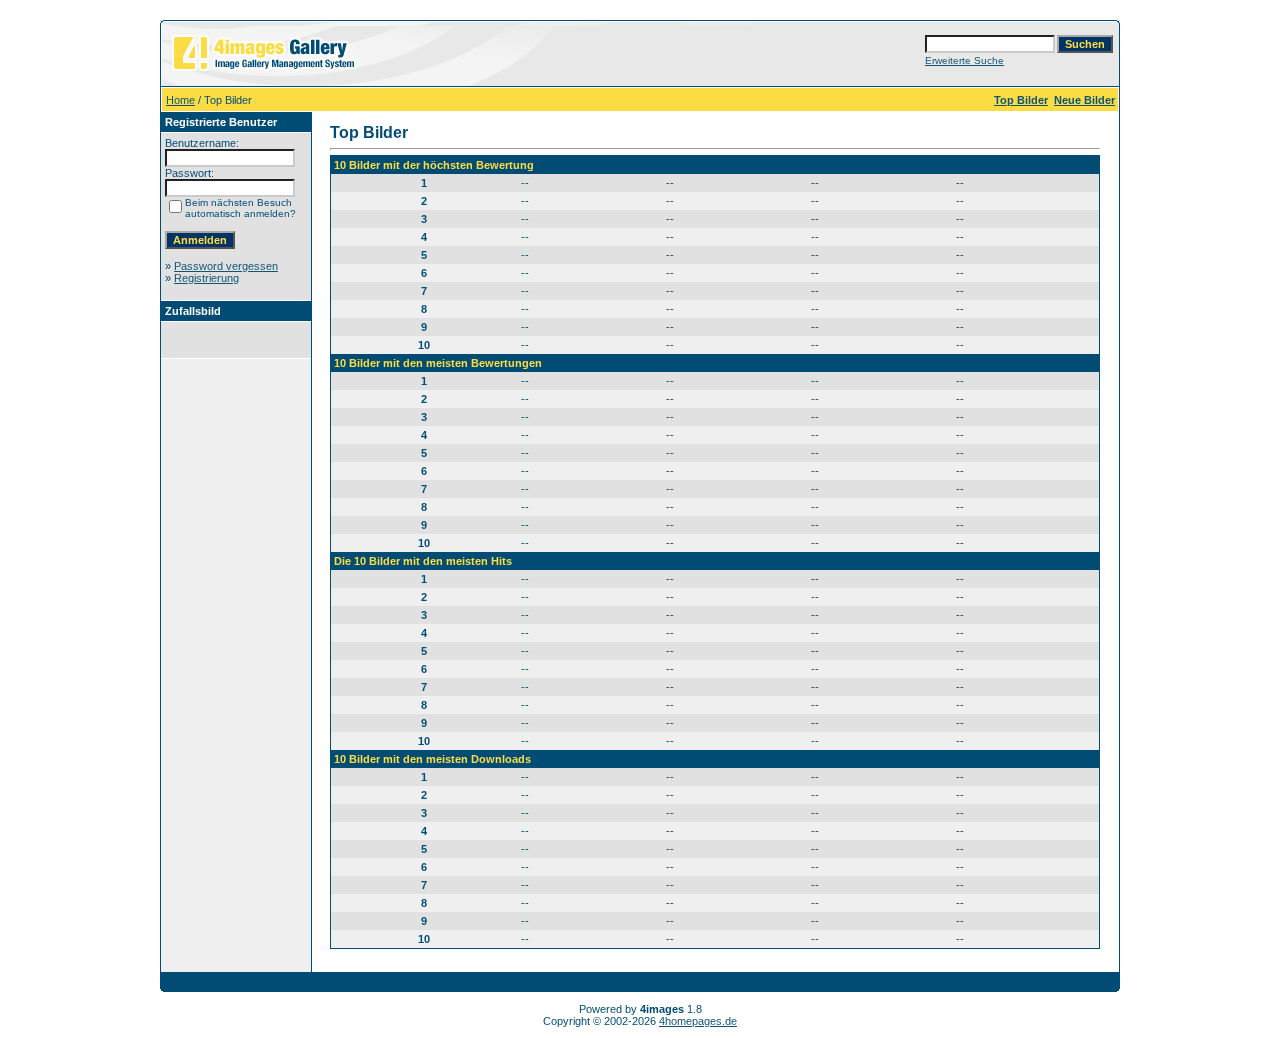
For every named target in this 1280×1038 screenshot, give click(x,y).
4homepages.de (698, 1021)
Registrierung (206, 278)
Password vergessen (226, 266)
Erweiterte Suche (964, 60)
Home (180, 100)
